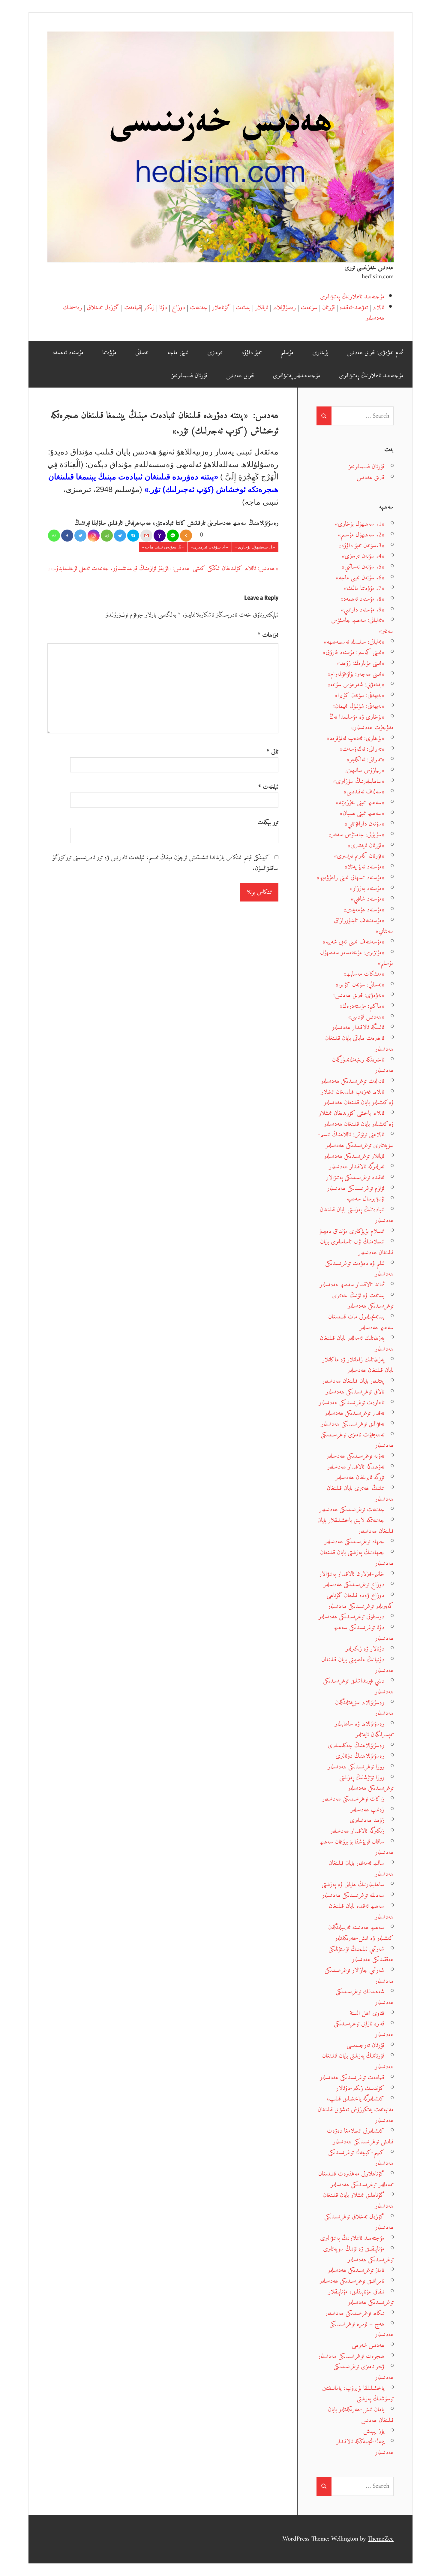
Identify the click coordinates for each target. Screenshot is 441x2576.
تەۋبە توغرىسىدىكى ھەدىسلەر (355, 1456)
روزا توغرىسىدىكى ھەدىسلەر (356, 1767)
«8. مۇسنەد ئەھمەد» (362, 599)
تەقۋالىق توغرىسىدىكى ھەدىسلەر (353, 1424)
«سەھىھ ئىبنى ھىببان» (362, 813)
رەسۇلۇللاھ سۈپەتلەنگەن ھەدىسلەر (364, 1708)
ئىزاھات (268, 635)
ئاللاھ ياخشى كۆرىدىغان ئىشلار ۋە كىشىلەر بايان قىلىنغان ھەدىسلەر (356, 1119)
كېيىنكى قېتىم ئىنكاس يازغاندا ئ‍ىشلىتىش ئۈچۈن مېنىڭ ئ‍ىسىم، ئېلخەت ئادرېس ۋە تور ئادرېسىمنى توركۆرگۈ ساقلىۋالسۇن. (166, 863)
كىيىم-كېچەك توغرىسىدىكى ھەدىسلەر (361, 2158)
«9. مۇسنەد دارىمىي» (363, 610)
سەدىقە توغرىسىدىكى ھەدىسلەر (353, 1895)
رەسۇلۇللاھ (284, 308)
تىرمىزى (215, 353)
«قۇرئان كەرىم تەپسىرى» (359, 856)
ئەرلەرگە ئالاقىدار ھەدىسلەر (357, 1167)
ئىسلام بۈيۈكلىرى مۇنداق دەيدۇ (352, 1231)
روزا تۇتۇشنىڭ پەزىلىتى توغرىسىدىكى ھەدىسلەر (366, 1783)
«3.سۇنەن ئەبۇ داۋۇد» (361, 546)
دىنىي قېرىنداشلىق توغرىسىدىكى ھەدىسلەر (358, 1686)
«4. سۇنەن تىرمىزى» (209, 547)
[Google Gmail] (146, 536)
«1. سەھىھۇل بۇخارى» (255, 547)
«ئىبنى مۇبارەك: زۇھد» (361, 663)
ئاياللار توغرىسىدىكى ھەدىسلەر (354, 1156)
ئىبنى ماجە (178, 353)
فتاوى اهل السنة (367, 2013)
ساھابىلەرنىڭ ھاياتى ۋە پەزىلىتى (353, 1884)
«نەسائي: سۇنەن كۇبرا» (360, 985)
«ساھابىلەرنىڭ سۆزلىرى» (359, 781)
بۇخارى (320, 353)
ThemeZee (381, 2539)
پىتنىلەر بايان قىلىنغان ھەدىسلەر (353, 1381)
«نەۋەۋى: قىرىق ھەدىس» (358, 995)
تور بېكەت (268, 823)
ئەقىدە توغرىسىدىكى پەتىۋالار (355, 1178)
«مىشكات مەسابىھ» (364, 974)
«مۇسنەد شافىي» (368, 899)
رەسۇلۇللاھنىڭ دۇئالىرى (360, 1756)
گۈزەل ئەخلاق (103, 308)
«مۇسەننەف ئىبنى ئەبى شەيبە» (354, 942)
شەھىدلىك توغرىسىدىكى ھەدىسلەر (365, 1997)
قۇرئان (328, 308)
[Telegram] (120, 536)
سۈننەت (309, 308)
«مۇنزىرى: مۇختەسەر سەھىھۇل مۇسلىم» (357, 958)
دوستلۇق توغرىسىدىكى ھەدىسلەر (351, 1617)
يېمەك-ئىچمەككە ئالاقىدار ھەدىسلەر (365, 2447)
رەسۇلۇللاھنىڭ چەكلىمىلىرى (356, 1746)
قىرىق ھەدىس (240, 376)
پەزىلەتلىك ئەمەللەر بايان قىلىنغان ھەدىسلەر (357, 1344)
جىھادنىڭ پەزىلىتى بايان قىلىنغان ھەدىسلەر (357, 1558)
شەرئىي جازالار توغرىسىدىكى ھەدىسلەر (359, 1976)
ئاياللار (262, 308)
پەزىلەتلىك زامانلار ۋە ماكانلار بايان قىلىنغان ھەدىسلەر (358, 1365)
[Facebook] (67, 536)
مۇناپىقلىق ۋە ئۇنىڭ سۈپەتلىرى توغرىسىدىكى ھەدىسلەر (358, 2254)
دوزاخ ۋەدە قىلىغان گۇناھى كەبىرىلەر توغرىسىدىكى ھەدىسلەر (360, 1601)
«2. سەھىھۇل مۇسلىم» (361, 535)
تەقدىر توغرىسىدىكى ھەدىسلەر (354, 1413)
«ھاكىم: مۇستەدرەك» (362, 1006)
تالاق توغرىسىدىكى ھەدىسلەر (355, 1392)
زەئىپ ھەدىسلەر (367, 1810)
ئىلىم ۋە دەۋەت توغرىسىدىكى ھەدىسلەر (359, 1269)
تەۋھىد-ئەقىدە (354, 308)
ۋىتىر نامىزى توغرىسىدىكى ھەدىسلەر (364, 2372)
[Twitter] (80, 536)
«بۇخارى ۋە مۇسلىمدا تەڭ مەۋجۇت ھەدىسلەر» (361, 722)
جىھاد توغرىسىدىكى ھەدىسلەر (354, 1542)
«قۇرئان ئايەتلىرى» (366, 846)
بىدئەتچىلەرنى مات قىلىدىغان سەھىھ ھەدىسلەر (361, 1322)
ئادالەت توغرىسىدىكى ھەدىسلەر (352, 1081)
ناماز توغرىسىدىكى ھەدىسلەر (356, 2270)
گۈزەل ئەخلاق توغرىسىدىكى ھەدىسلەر (359, 2222)
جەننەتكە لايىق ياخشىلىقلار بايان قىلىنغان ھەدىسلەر (355, 1526)
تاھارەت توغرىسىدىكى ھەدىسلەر (352, 1403)
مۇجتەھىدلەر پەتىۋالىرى (296, 376)
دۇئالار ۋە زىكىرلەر (365, 1649)
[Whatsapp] (54, 536)
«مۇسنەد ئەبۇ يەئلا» (364, 867)
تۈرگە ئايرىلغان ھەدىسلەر (360, 1477)
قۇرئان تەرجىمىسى (366, 2045)
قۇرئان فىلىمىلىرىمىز (189, 376)
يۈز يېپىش (374, 2431)
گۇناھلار (221, 308)
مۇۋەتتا (109, 353)
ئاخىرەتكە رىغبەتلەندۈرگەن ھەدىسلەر (363, 1065)
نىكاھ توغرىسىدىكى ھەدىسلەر (355, 2313)
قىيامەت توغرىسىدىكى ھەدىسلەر (352, 2078)
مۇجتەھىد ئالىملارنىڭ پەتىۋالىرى (352, 297)
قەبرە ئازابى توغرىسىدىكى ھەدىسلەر (364, 2029)
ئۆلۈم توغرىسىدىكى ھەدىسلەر (356, 1188)
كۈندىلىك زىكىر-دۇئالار (360, 2088)
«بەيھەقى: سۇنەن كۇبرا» (360, 695)
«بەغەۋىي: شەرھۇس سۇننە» (356, 685)
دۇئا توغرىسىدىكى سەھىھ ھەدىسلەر (364, 1633)
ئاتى (273, 752)
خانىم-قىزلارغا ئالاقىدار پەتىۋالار (352, 1574)
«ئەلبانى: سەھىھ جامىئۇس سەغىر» (362, 626)
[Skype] (133, 536)
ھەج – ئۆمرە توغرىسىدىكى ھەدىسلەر (361, 2329)
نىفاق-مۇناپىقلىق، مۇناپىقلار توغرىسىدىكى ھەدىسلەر (361, 2297)
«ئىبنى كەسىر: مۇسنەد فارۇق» (354, 652)
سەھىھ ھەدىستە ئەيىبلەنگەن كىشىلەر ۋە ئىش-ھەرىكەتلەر (361, 1933)
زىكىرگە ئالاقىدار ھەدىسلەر (357, 1831)
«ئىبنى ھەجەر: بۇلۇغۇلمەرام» (356, 674)
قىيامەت (133, 308)
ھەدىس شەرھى (368, 2345)
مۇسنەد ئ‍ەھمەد (68, 353)
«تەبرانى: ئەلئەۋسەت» (362, 749)
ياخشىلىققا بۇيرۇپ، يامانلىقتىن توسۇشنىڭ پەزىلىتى (358, 2394)
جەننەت (199, 308)
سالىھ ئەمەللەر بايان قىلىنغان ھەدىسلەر (361, 1869)
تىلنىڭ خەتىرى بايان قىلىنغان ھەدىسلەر (360, 1494)
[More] (186, 536)
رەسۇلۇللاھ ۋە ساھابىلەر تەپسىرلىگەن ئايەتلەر (364, 1729)
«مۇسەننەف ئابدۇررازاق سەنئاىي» (364, 926)
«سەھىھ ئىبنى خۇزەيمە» (360, 803)
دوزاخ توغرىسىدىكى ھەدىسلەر (354, 1585)
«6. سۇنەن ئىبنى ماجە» (163, 547)
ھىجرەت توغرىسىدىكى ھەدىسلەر (351, 2356)
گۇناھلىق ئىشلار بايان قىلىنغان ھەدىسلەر (358, 2201)
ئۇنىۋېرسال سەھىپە (365, 1199)
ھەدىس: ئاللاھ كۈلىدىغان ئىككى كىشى (234, 568)
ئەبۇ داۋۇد (251, 353)
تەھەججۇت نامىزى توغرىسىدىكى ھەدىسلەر (357, 1440)
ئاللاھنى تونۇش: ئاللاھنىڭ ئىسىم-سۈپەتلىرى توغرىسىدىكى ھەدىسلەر (356, 1140)
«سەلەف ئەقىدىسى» (364, 792)
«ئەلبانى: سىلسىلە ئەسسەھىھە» (354, 642)
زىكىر (149, 308)
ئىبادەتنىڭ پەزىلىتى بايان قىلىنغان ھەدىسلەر (357, 1215)
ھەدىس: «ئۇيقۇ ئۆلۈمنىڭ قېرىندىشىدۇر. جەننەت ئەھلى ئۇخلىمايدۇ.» (120, 568)
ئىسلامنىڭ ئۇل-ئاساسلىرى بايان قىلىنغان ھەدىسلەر (357, 1247)
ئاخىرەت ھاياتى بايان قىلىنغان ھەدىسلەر (359, 1044)
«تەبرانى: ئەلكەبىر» (366, 760)
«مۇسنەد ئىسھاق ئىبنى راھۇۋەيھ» (351, 878)
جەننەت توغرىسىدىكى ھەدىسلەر (352, 1510)
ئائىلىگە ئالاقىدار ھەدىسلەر (358, 1027)
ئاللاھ (378, 308)
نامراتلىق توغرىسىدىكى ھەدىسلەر (352, 2281)
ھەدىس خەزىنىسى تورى (369, 268)
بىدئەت (243, 308)
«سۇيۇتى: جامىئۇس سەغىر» (356, 835)
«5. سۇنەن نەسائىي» (363, 567)
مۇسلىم (287, 353)
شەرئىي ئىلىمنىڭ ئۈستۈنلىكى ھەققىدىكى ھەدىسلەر (361, 1954)
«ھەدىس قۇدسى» (366, 1017)
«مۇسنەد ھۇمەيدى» (364, 910)
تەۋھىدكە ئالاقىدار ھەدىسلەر (356, 1467)
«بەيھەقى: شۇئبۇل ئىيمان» (358, 706)
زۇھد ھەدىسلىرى (367, 1820)
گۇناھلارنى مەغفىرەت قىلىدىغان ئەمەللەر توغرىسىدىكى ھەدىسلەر (356, 2179)
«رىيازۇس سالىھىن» (364, 770)
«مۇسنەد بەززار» (367, 888)
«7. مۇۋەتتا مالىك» (364, 588)
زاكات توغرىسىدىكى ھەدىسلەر (353, 1799)
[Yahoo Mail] (160, 536)
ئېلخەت (268, 787)
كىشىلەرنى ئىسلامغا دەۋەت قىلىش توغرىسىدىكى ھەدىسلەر (360, 2136)
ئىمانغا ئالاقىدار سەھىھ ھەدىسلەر (352, 1285)
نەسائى (142, 353)
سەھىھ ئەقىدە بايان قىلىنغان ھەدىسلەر (361, 1912)
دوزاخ (178, 308)
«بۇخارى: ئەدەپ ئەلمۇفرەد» (355, 738)
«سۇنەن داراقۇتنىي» (364, 824)
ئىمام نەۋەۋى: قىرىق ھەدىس (375, 353)
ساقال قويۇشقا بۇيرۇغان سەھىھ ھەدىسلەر (357, 1847)
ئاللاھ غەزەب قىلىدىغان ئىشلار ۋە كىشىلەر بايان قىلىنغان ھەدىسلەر (357, 1097)
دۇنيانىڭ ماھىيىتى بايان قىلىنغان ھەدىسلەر (357, 1665)
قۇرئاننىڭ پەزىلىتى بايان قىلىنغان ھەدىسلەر (358, 2061)
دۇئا (163, 308)
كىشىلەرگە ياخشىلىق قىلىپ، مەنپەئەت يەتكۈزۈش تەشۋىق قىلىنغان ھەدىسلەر (356, 2109)
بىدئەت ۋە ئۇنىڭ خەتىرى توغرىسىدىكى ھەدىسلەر (363, 1301)
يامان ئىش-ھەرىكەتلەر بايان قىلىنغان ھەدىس (361, 2415)
